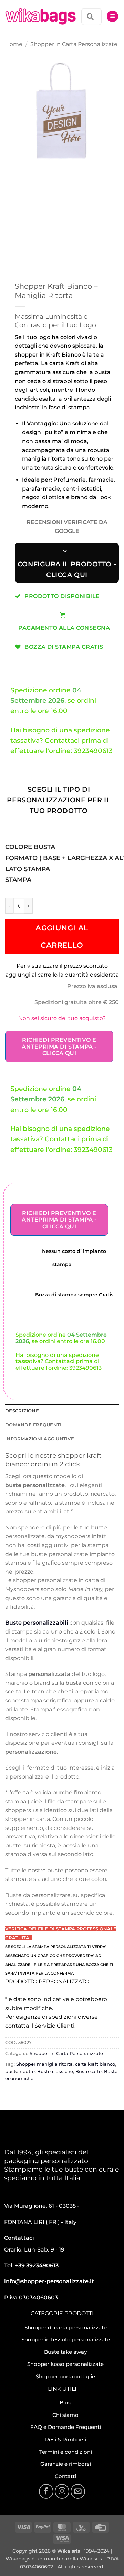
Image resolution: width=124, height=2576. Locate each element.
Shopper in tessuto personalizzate (66, 2340)
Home (14, 44)
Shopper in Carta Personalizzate (74, 44)
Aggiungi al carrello (62, 936)
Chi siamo (65, 2415)
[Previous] (12, 176)
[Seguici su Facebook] (46, 2491)
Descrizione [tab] (22, 1411)
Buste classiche (55, 2072)
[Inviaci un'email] (78, 2491)
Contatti (65, 2476)
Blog (66, 2403)
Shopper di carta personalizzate (66, 2327)
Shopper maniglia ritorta (44, 2064)
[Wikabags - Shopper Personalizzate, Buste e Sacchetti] (41, 17)
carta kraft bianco (95, 2064)
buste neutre (20, 2072)
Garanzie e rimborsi (66, 2464)
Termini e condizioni (66, 2452)
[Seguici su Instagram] (62, 2491)
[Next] (31, 176)
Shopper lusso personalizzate (65, 2364)
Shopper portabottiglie (65, 2376)
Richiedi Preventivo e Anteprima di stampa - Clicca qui (59, 1046)
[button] (112, 16)
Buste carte (89, 2072)
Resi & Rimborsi (66, 2439)
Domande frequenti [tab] (33, 1425)
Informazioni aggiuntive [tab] (40, 1439)
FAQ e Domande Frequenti (66, 2427)
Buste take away (65, 2352)
